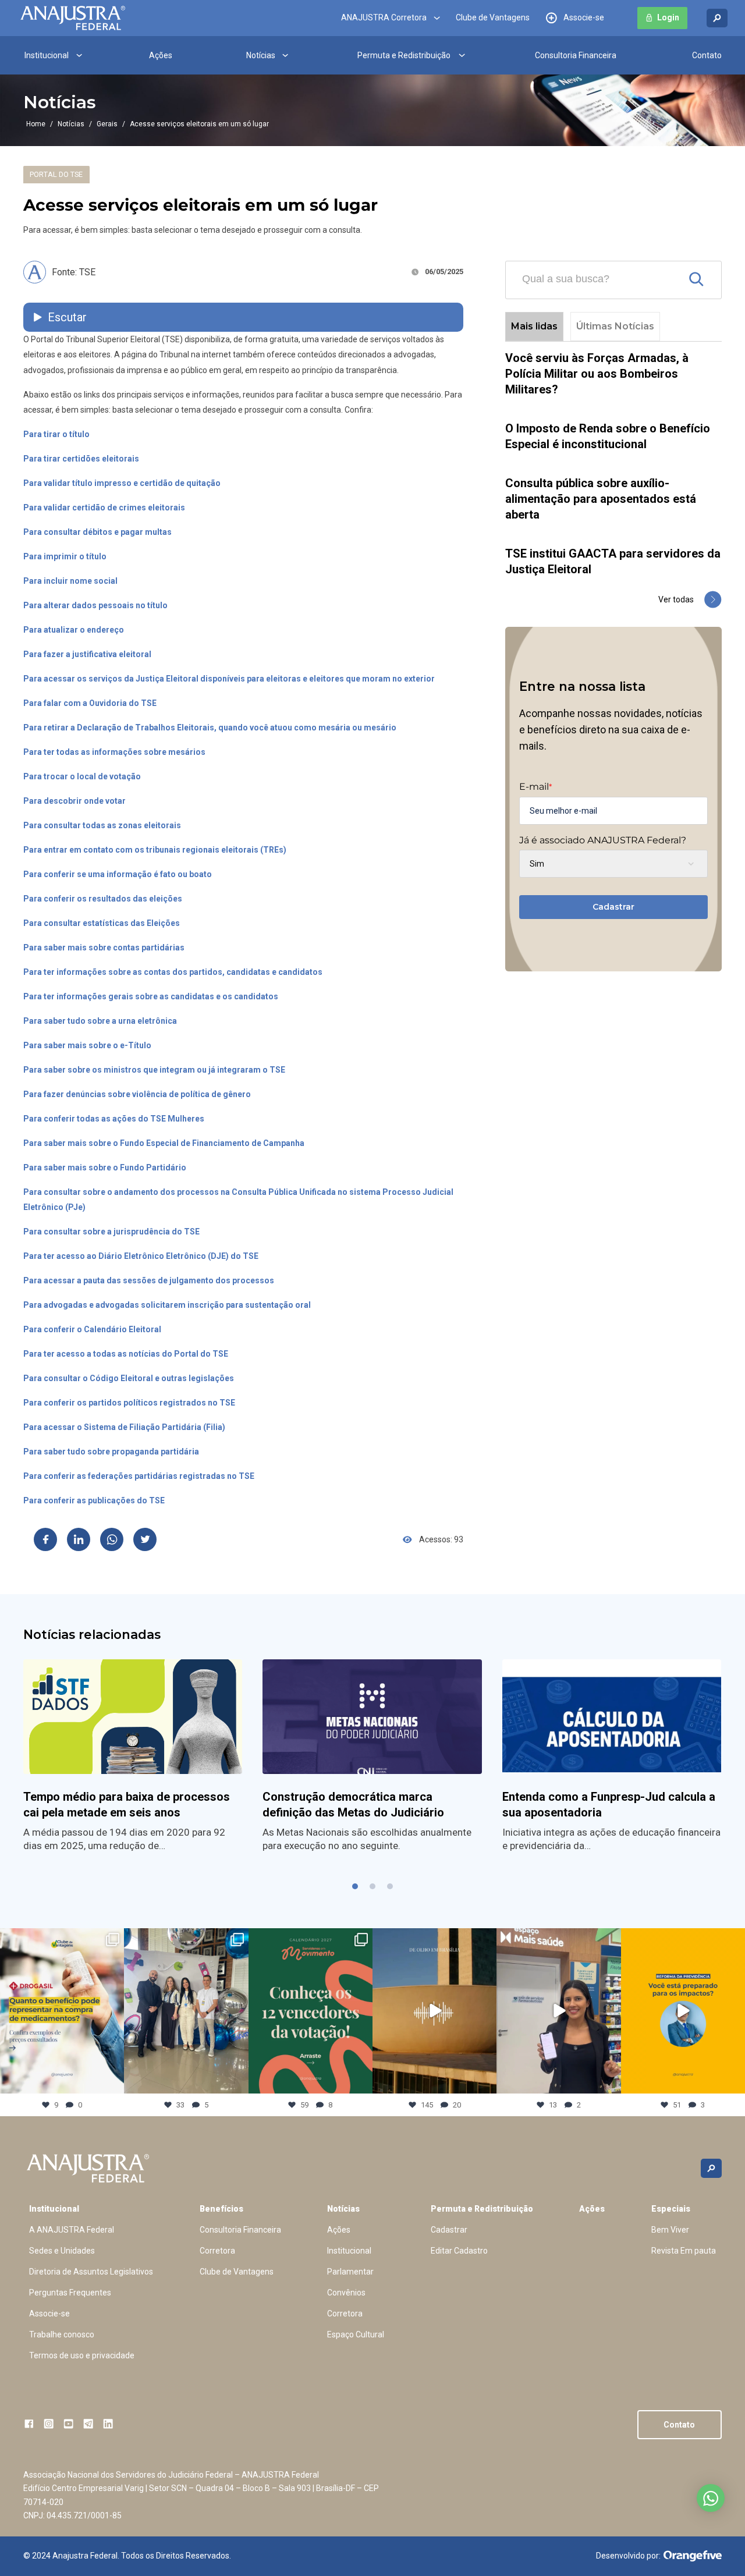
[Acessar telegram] (88, 2424)
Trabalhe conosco (62, 2334)
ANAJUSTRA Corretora (384, 18)
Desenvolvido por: (628, 2556)
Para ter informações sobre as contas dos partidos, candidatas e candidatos (173, 972)
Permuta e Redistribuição (404, 55)
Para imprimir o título (65, 556)
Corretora (217, 2251)
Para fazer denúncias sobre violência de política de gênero (137, 1094)
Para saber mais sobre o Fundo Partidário (105, 1168)
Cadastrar (613, 907)
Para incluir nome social (70, 581)
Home (36, 124)
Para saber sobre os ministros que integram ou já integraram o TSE (154, 1070)
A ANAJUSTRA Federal (72, 2230)
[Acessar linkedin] (108, 2424)
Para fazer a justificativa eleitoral (87, 654)
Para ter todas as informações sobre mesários (114, 752)
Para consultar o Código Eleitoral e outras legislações (129, 1378)
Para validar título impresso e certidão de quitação (122, 483)
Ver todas (676, 599)
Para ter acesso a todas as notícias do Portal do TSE (126, 1354)
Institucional (47, 55)
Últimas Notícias (615, 326)
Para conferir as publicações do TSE (94, 1500)
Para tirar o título (56, 434)
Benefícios (221, 2209)
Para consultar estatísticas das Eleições (102, 923)
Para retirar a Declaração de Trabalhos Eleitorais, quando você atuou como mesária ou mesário (210, 728)
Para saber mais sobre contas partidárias (104, 948)
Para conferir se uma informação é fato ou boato (118, 874)
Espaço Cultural (356, 2334)
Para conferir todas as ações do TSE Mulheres (114, 1119)
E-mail (535, 787)
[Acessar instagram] (49, 2424)
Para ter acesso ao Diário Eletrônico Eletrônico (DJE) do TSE (141, 1256)
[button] (355, 1886)
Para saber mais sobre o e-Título (87, 1045)
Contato (707, 55)
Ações (161, 55)
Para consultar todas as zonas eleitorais (102, 825)
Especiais (671, 2209)
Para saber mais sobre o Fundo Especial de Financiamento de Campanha (164, 1143)
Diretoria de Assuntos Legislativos (91, 2272)
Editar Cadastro (459, 2251)
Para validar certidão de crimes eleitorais (104, 508)
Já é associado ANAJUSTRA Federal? (603, 840)
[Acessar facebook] (29, 2424)
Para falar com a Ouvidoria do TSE (90, 703)
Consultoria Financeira (576, 55)
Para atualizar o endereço (74, 630)
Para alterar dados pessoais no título (95, 605)
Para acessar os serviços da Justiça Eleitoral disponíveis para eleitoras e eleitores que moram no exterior (229, 679)
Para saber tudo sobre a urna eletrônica (100, 1021)
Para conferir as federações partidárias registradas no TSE (139, 1476)
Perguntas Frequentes (70, 2293)
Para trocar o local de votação (82, 776)
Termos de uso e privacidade (82, 2355)
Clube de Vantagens (493, 18)
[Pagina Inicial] (73, 18)
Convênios (346, 2293)
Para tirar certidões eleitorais (81, 459)
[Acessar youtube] (68, 2424)
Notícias (261, 55)
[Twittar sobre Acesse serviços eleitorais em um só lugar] (145, 1539)
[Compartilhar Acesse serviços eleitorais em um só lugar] (45, 1539)
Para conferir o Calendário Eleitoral (92, 1329)
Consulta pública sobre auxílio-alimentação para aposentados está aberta (601, 499)
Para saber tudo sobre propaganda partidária (111, 1452)
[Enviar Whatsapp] (112, 1539)
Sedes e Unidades (62, 2251)
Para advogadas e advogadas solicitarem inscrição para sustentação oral (167, 1305)
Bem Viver (670, 2230)
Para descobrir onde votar (74, 801)
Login (668, 18)
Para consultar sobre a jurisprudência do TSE (111, 1232)
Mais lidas (534, 326)
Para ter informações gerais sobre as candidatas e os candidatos (151, 996)
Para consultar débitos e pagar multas (97, 532)
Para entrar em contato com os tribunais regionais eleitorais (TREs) (155, 850)
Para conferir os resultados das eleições (103, 899)
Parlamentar (350, 2272)
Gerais (107, 124)
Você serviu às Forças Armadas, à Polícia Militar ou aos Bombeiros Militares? (597, 374)
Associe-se (584, 18)
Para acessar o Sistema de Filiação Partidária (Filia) (124, 1427)
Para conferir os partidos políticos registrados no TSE (129, 1403)
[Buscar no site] (717, 18)
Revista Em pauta (684, 2251)
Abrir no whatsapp (711, 2498)
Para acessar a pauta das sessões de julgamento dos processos (149, 1280)
